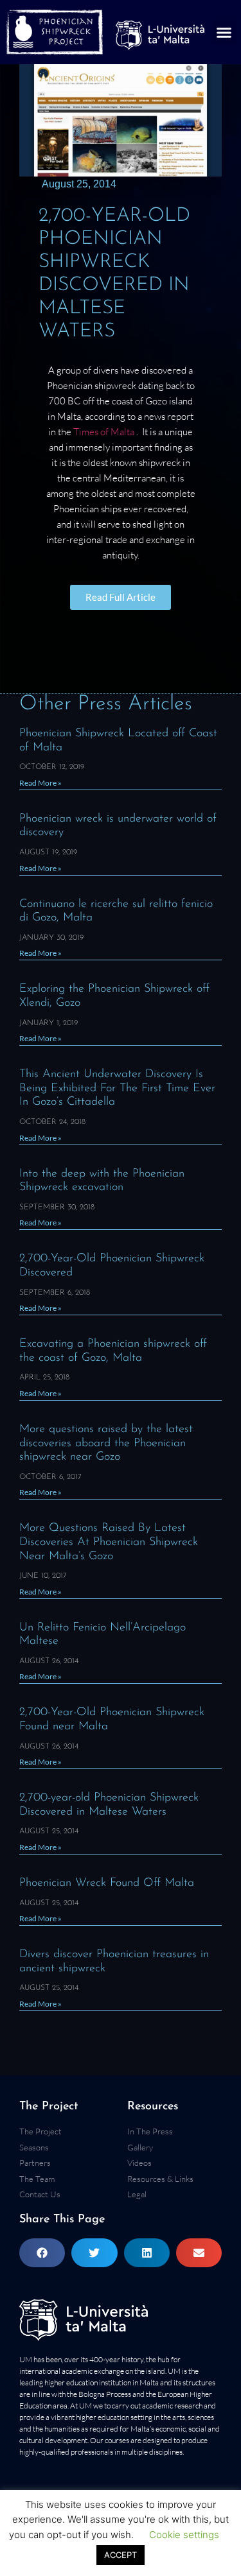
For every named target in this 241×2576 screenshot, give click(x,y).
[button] (224, 32)
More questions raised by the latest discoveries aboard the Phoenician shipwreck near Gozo (106, 1443)
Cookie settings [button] (184, 2535)
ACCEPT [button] (121, 2555)
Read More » (40, 783)
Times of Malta (105, 432)
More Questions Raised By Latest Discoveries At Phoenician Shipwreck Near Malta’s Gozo (109, 1542)
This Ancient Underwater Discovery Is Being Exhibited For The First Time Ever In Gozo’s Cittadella (117, 1088)
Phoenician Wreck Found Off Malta (107, 1883)
